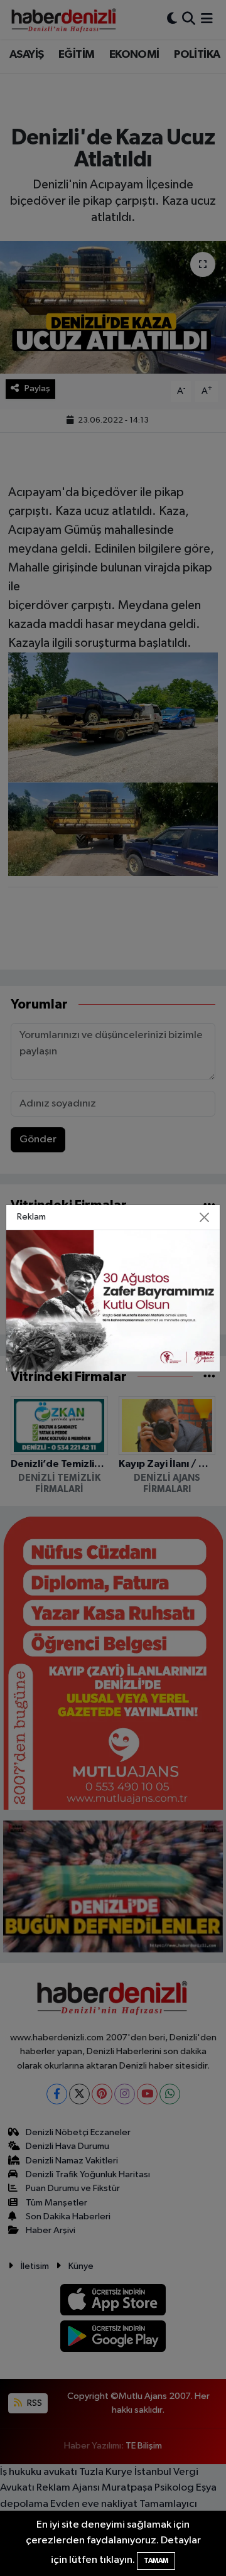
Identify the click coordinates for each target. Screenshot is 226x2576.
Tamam (156, 2561)
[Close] (205, 1217)
